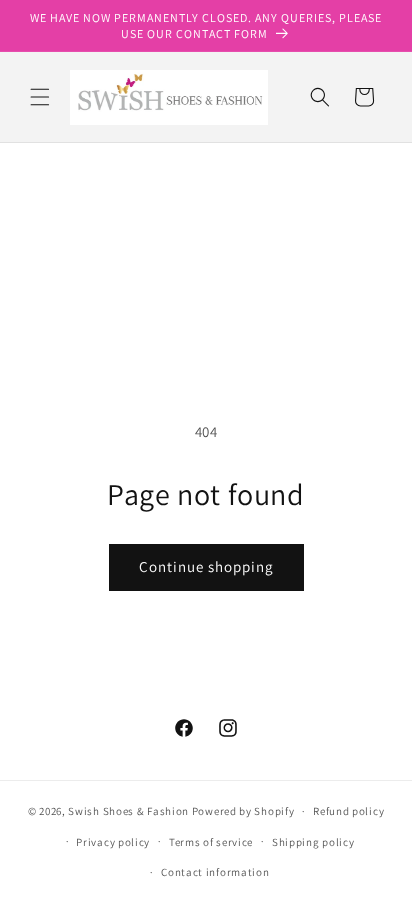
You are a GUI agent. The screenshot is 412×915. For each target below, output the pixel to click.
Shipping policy (313, 842)
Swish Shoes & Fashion (129, 811)
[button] (40, 97)
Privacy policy (113, 842)
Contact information (215, 872)
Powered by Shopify (243, 811)
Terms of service (211, 842)
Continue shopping (206, 566)
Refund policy (348, 811)
